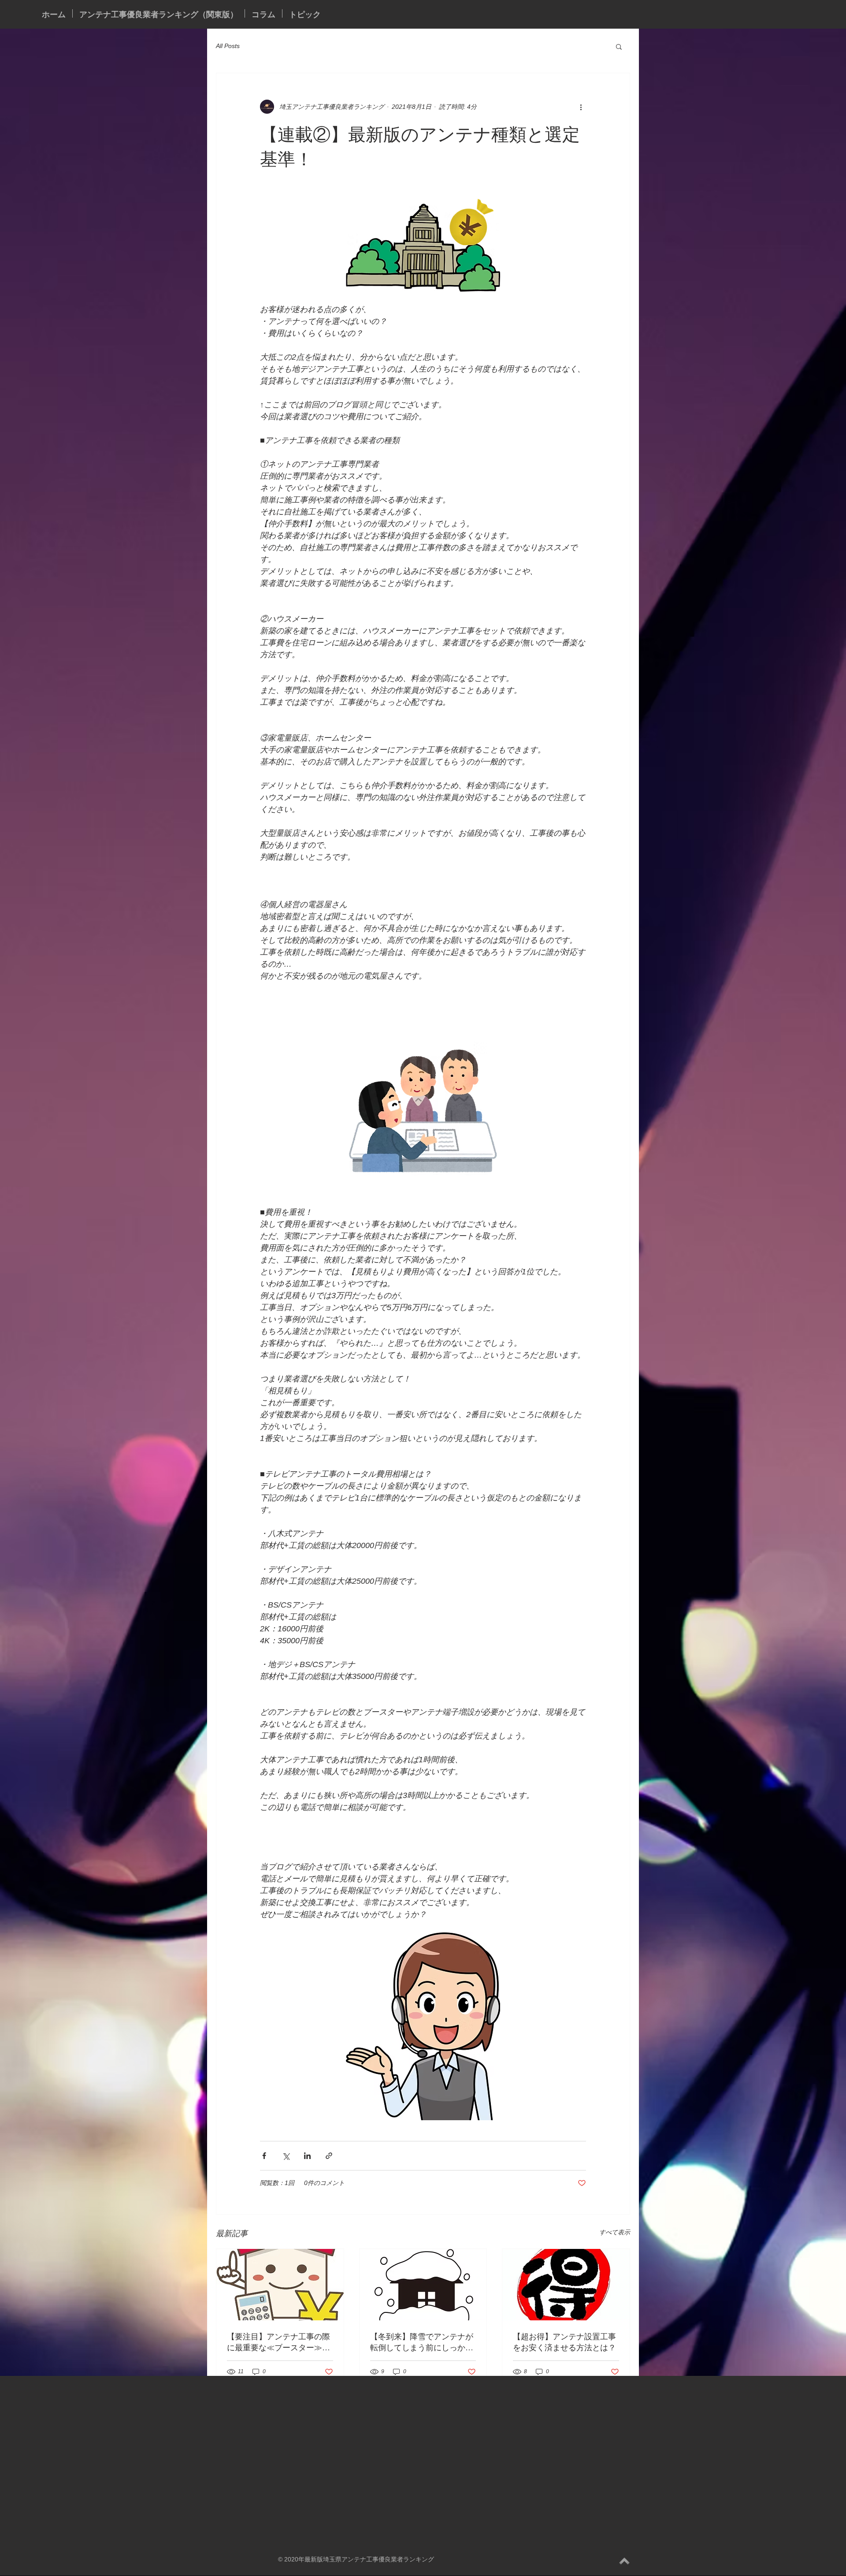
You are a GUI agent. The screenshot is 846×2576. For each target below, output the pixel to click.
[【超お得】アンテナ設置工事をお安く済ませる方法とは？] (566, 2285)
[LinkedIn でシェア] (307, 2156)
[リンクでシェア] (329, 2156)
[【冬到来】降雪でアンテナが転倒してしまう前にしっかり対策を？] (423, 2285)
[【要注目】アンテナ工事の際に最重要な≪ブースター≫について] (280, 2285)
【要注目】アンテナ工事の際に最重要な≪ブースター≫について (278, 2342)
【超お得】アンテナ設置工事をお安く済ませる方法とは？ (564, 2342)
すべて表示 (615, 2232)
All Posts (228, 46)
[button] (619, 46)
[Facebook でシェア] (264, 2156)
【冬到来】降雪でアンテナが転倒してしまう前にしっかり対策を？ (422, 2342)
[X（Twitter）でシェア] (286, 2156)
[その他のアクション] (581, 107)
